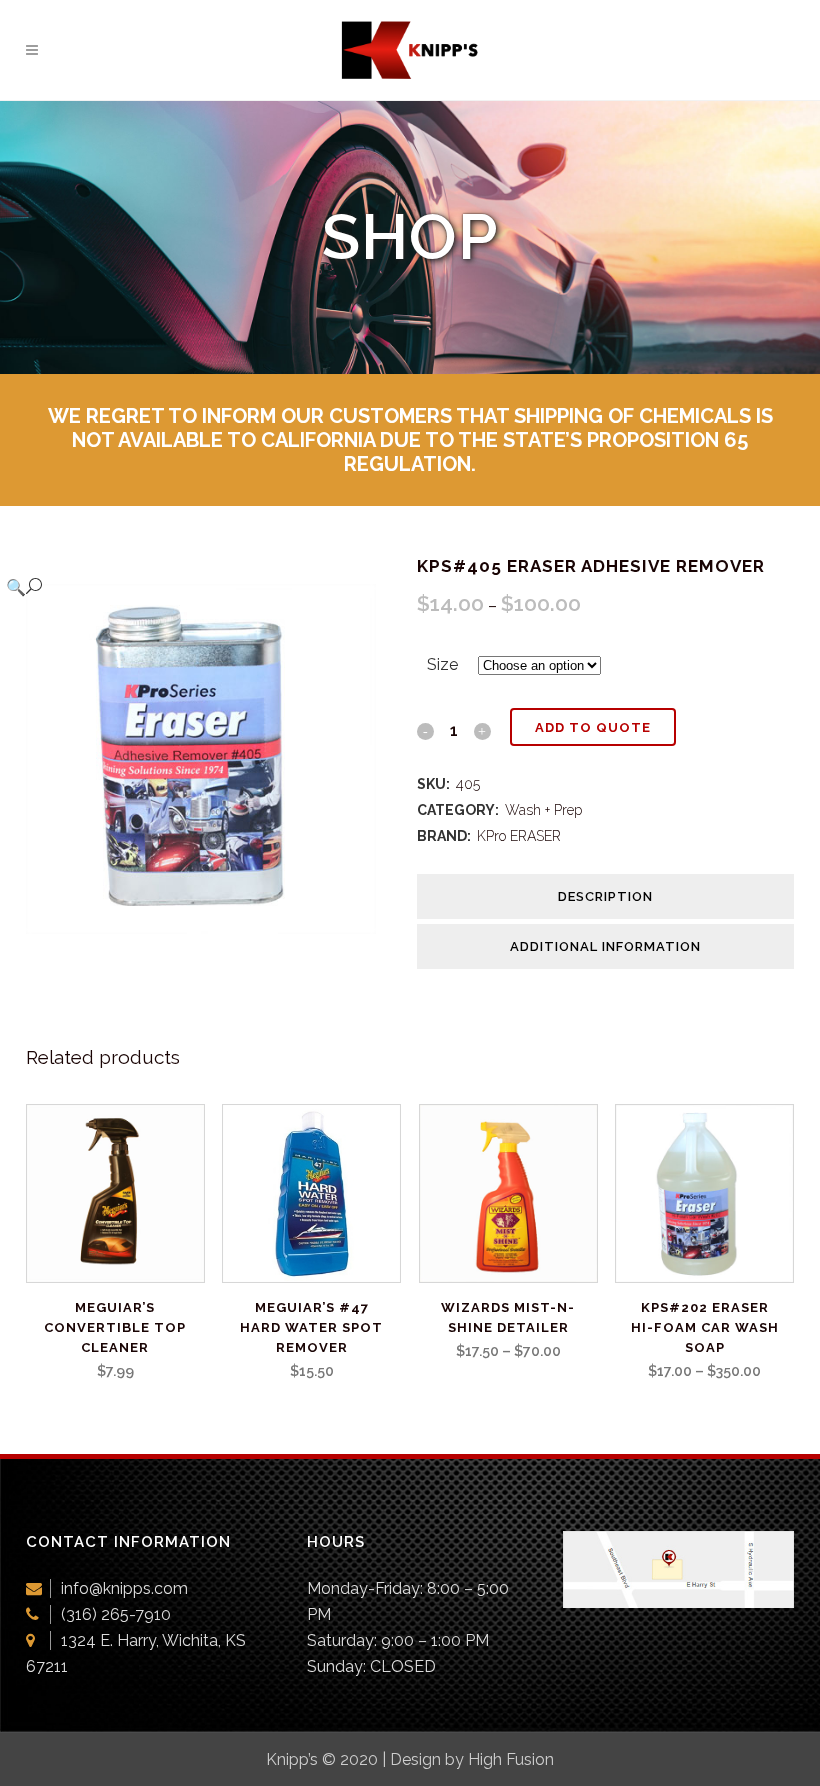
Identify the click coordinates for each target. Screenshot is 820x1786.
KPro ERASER (519, 836)
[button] (194, 587)
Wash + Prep (543, 810)
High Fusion (511, 1759)
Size (442, 664)
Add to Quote (593, 727)
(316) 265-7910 (116, 1614)
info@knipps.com (124, 1588)
